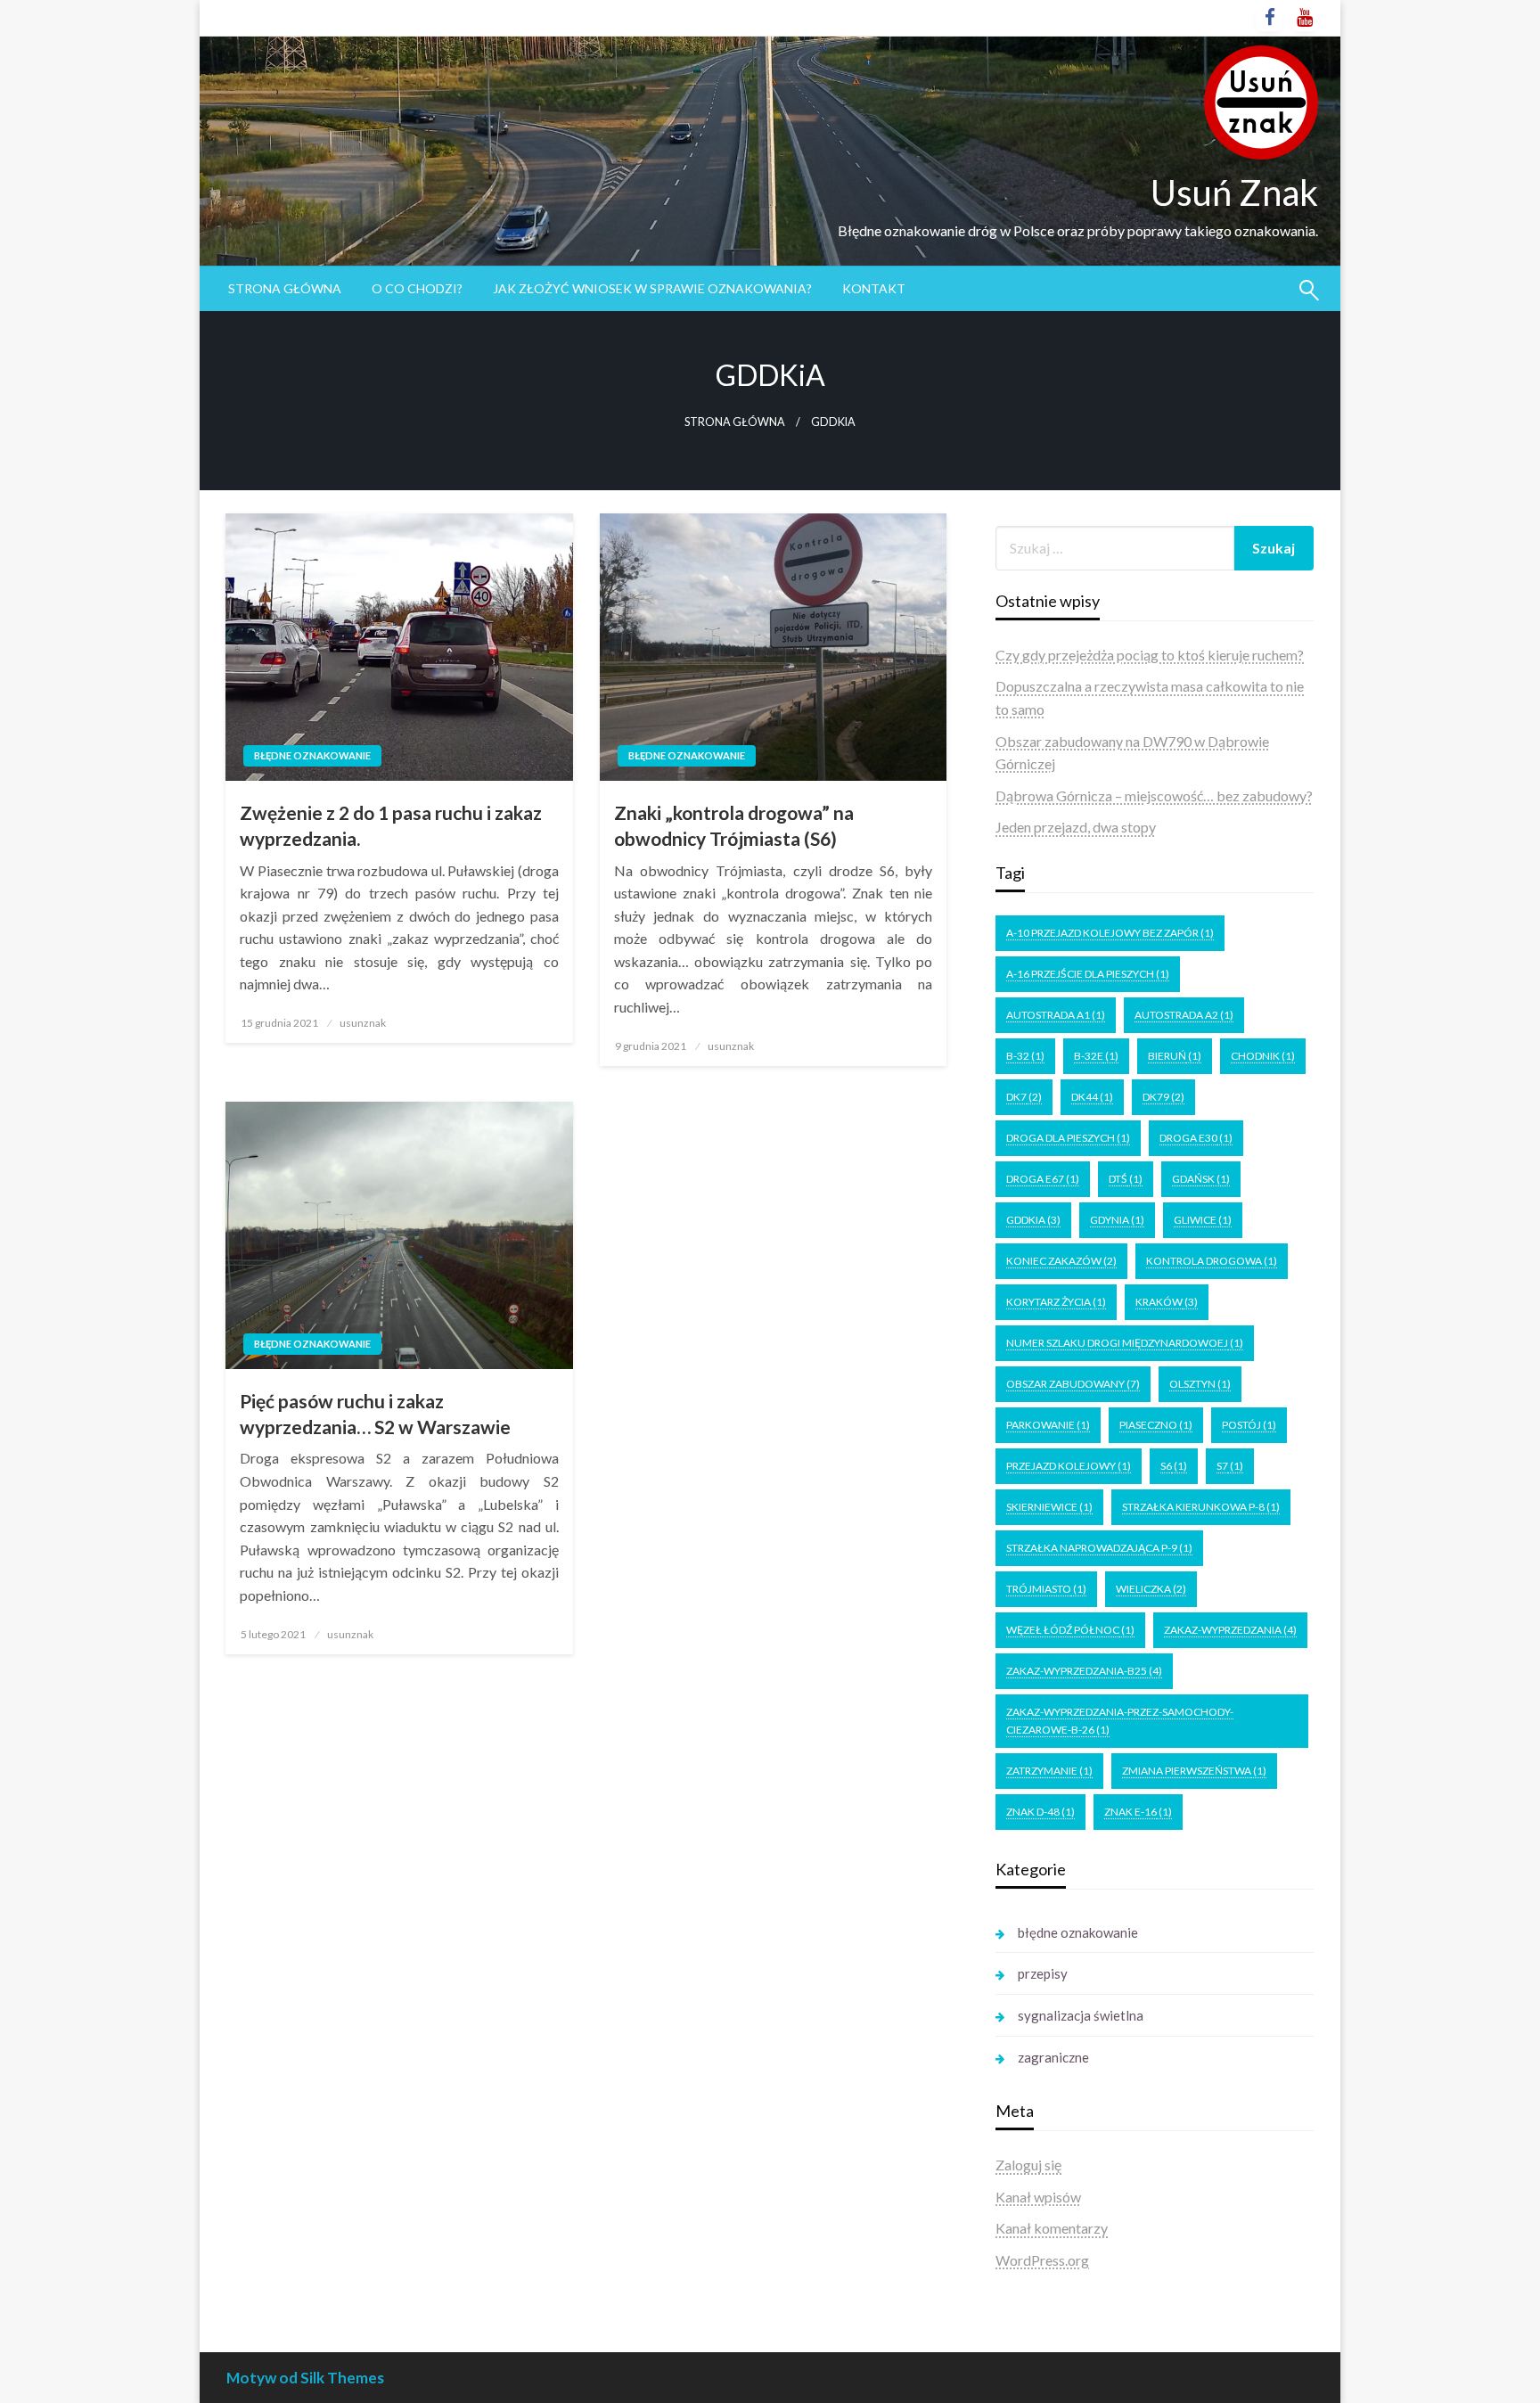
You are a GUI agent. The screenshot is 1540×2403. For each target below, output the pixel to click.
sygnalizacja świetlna (1081, 2015)
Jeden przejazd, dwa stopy (1076, 827)
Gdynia (1117, 1220)
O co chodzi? (417, 288)
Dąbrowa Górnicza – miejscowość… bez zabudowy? (1154, 796)
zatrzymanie (1049, 1771)
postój (1249, 1425)
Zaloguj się (1028, 2165)
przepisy (1043, 1973)
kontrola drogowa (1212, 1261)
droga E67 (1043, 1179)
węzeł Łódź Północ (1070, 1630)
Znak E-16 (1138, 1812)
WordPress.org (1042, 2260)
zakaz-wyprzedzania (1230, 1630)
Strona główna (285, 288)
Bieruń (1175, 1056)
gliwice (1203, 1220)
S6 (1174, 1466)
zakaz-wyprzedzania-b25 (1084, 1671)
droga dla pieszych (1068, 1138)
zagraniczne (1053, 2057)
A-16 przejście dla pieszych (1088, 974)
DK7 (1024, 1097)
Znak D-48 (1040, 1812)
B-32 (1025, 1056)
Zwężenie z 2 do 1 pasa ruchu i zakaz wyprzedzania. (391, 825)
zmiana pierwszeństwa (1194, 1771)
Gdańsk (1201, 1179)
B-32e (1096, 1056)
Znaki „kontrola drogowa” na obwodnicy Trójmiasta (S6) (734, 825)
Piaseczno (1156, 1425)
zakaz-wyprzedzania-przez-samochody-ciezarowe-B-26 (1120, 1721)
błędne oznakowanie (312, 755)
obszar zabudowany (1073, 1384)
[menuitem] (285, 289)
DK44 (1092, 1097)
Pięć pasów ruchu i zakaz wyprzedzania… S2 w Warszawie (375, 1414)
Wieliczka (1151, 1589)
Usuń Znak (1234, 193)
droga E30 (1196, 1138)
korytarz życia (1056, 1302)
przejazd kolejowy (1069, 1466)
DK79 (1163, 1097)
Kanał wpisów (1038, 2197)
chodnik (1263, 1056)
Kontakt (874, 288)
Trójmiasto (1046, 1589)
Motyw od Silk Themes (305, 2378)
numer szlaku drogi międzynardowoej (1125, 1343)
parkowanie (1048, 1425)
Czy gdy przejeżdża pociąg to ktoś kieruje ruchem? (1150, 655)
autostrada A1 (1056, 1015)
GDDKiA (1033, 1220)
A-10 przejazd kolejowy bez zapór (1110, 933)
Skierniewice (1049, 1507)
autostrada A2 (1184, 1015)
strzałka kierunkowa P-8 (1201, 1507)
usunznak (363, 1023)
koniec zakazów (1061, 1261)
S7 (1230, 1466)
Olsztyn (1200, 1384)
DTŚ (1126, 1179)
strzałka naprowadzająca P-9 (1099, 1548)
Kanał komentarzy (1052, 2228)
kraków (1167, 1302)
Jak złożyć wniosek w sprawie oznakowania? (652, 288)
